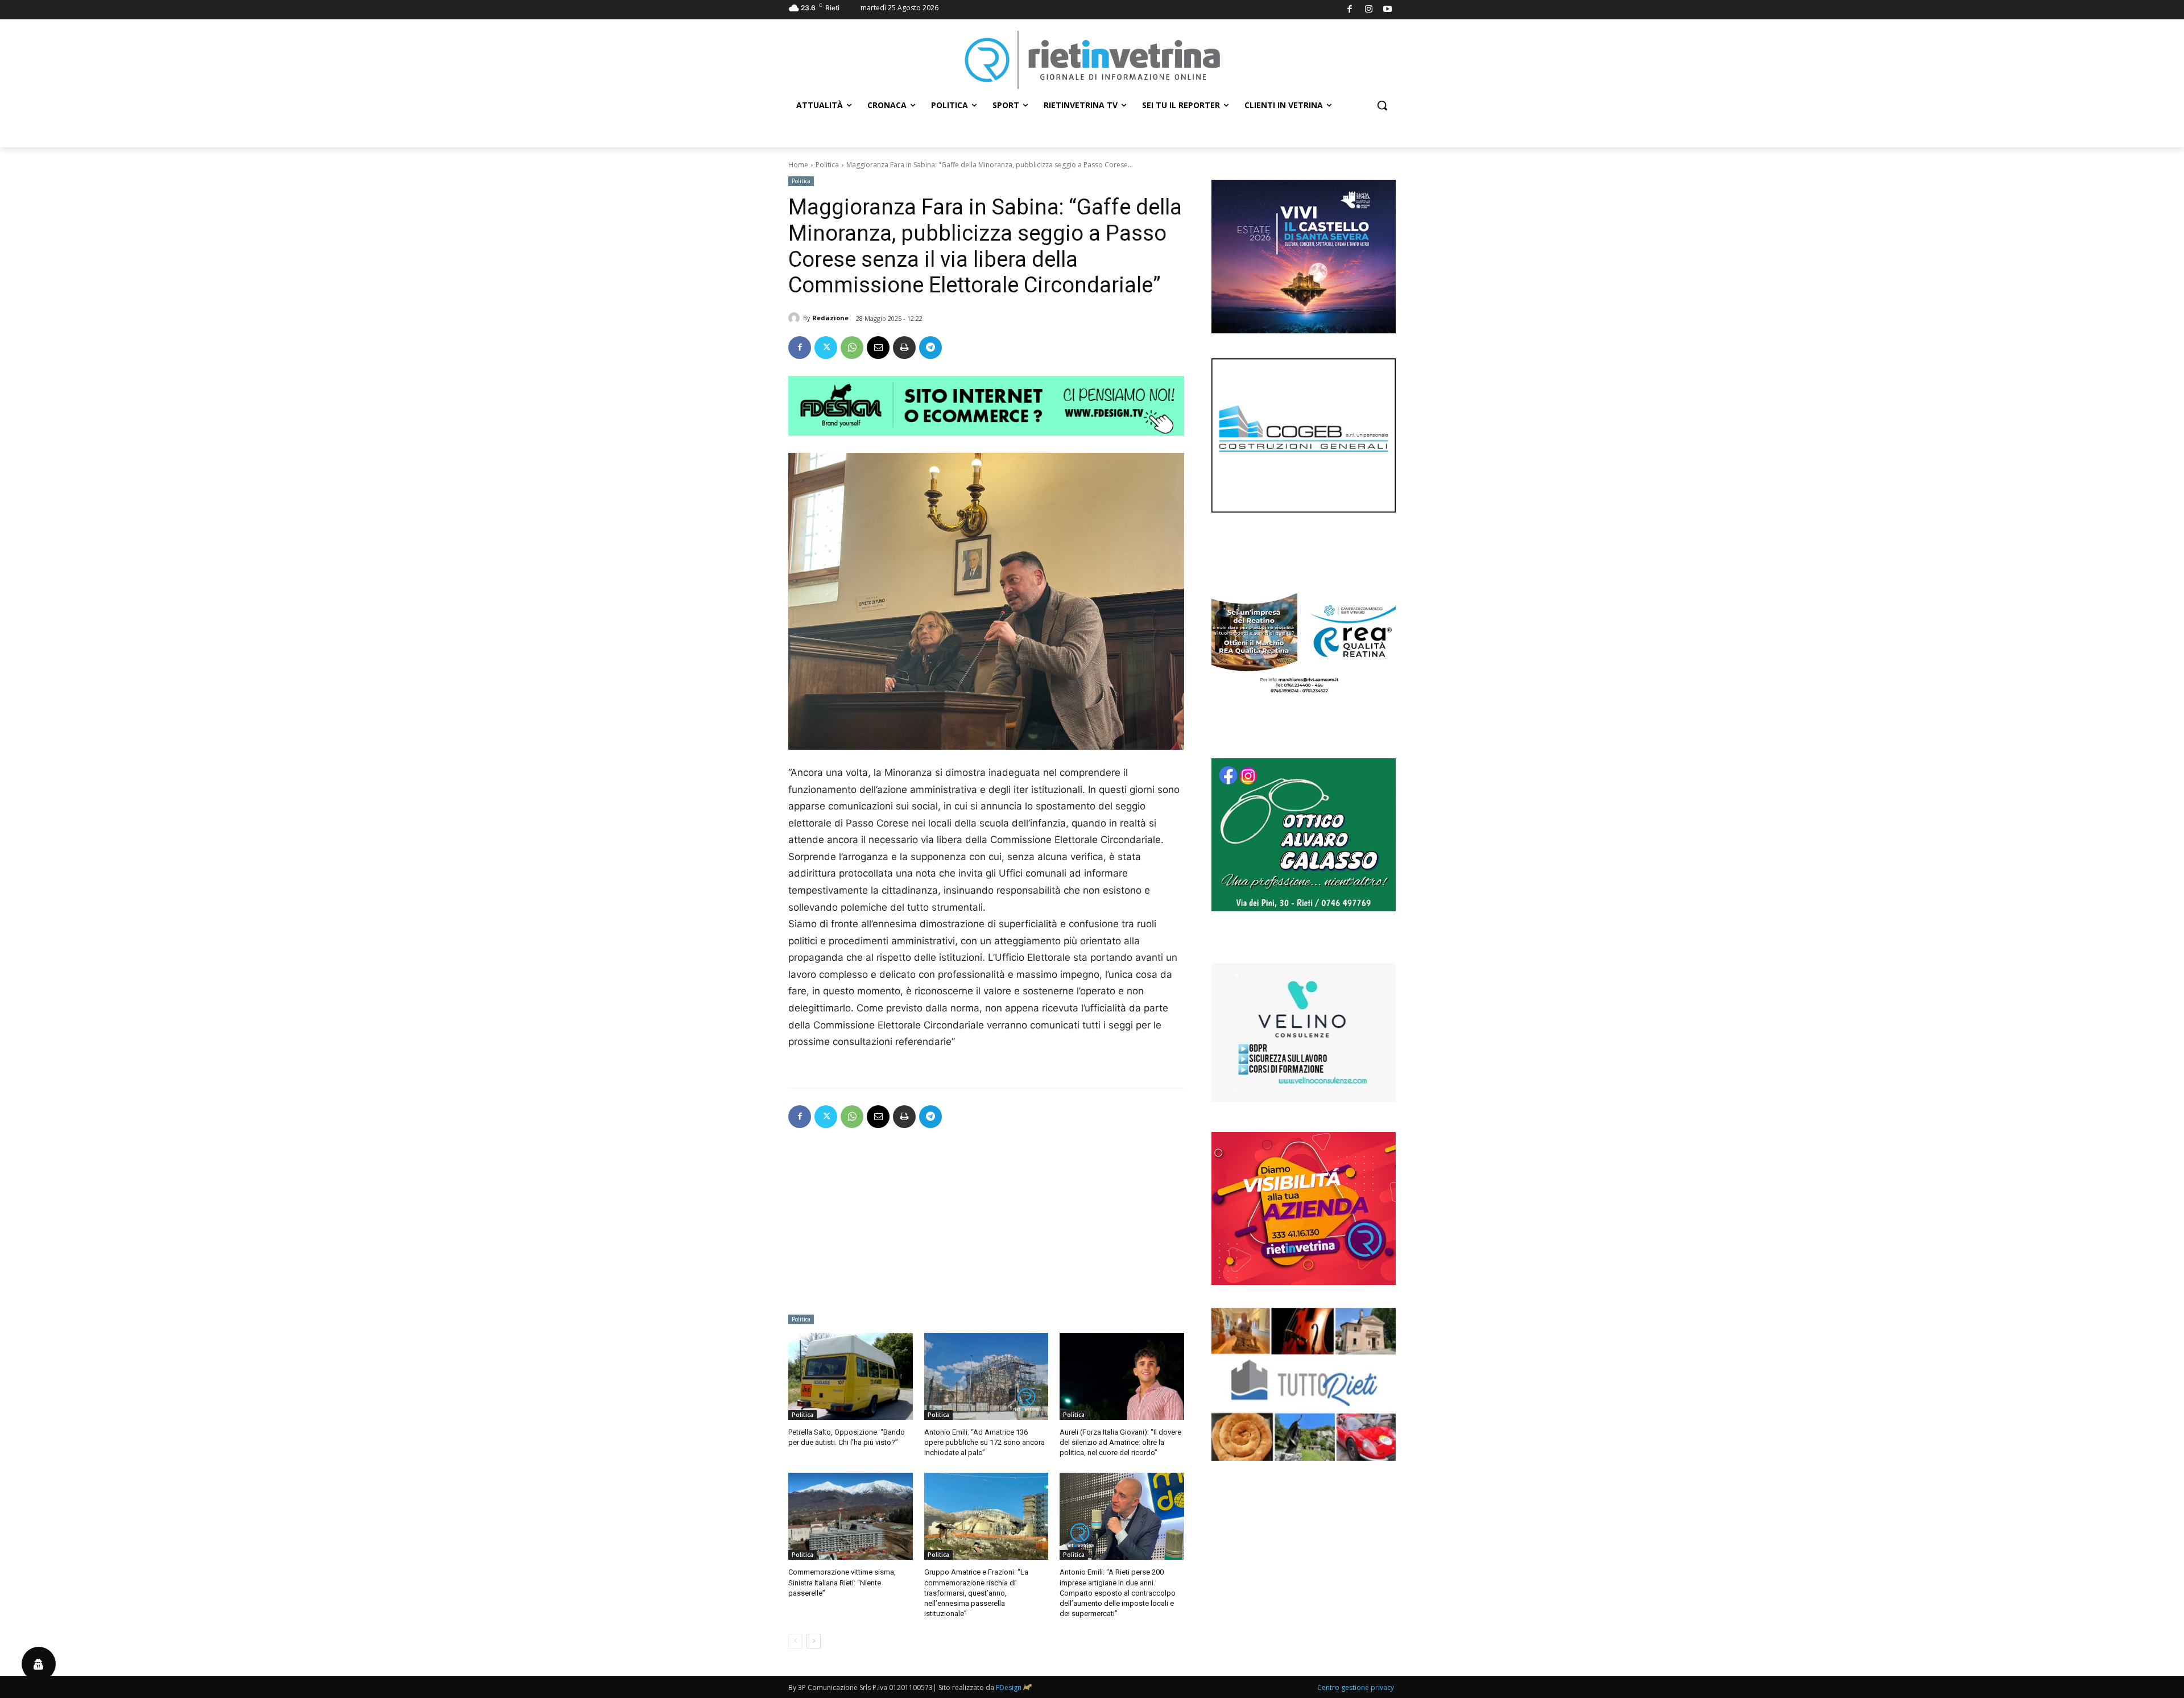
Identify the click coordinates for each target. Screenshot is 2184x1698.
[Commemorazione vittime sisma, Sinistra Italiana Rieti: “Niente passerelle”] (851, 1516)
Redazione (830, 318)
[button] (1382, 105)
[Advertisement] (986, 1225)
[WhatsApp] (852, 348)
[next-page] (814, 1641)
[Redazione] (796, 318)
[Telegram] (930, 348)
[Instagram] (1369, 10)
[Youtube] (1388, 10)
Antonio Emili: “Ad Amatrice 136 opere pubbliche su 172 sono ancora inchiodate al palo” (985, 1442)
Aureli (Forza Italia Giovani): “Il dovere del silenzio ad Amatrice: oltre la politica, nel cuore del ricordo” (1120, 1442)
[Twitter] (826, 348)
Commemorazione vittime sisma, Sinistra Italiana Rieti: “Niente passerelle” (842, 1582)
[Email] (878, 348)
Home (798, 165)
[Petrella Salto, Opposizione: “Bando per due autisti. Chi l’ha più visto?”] (851, 1376)
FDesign (1009, 1687)
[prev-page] (795, 1641)
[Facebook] (1350, 10)
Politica (827, 165)
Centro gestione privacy (1356, 1687)
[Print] (904, 348)
